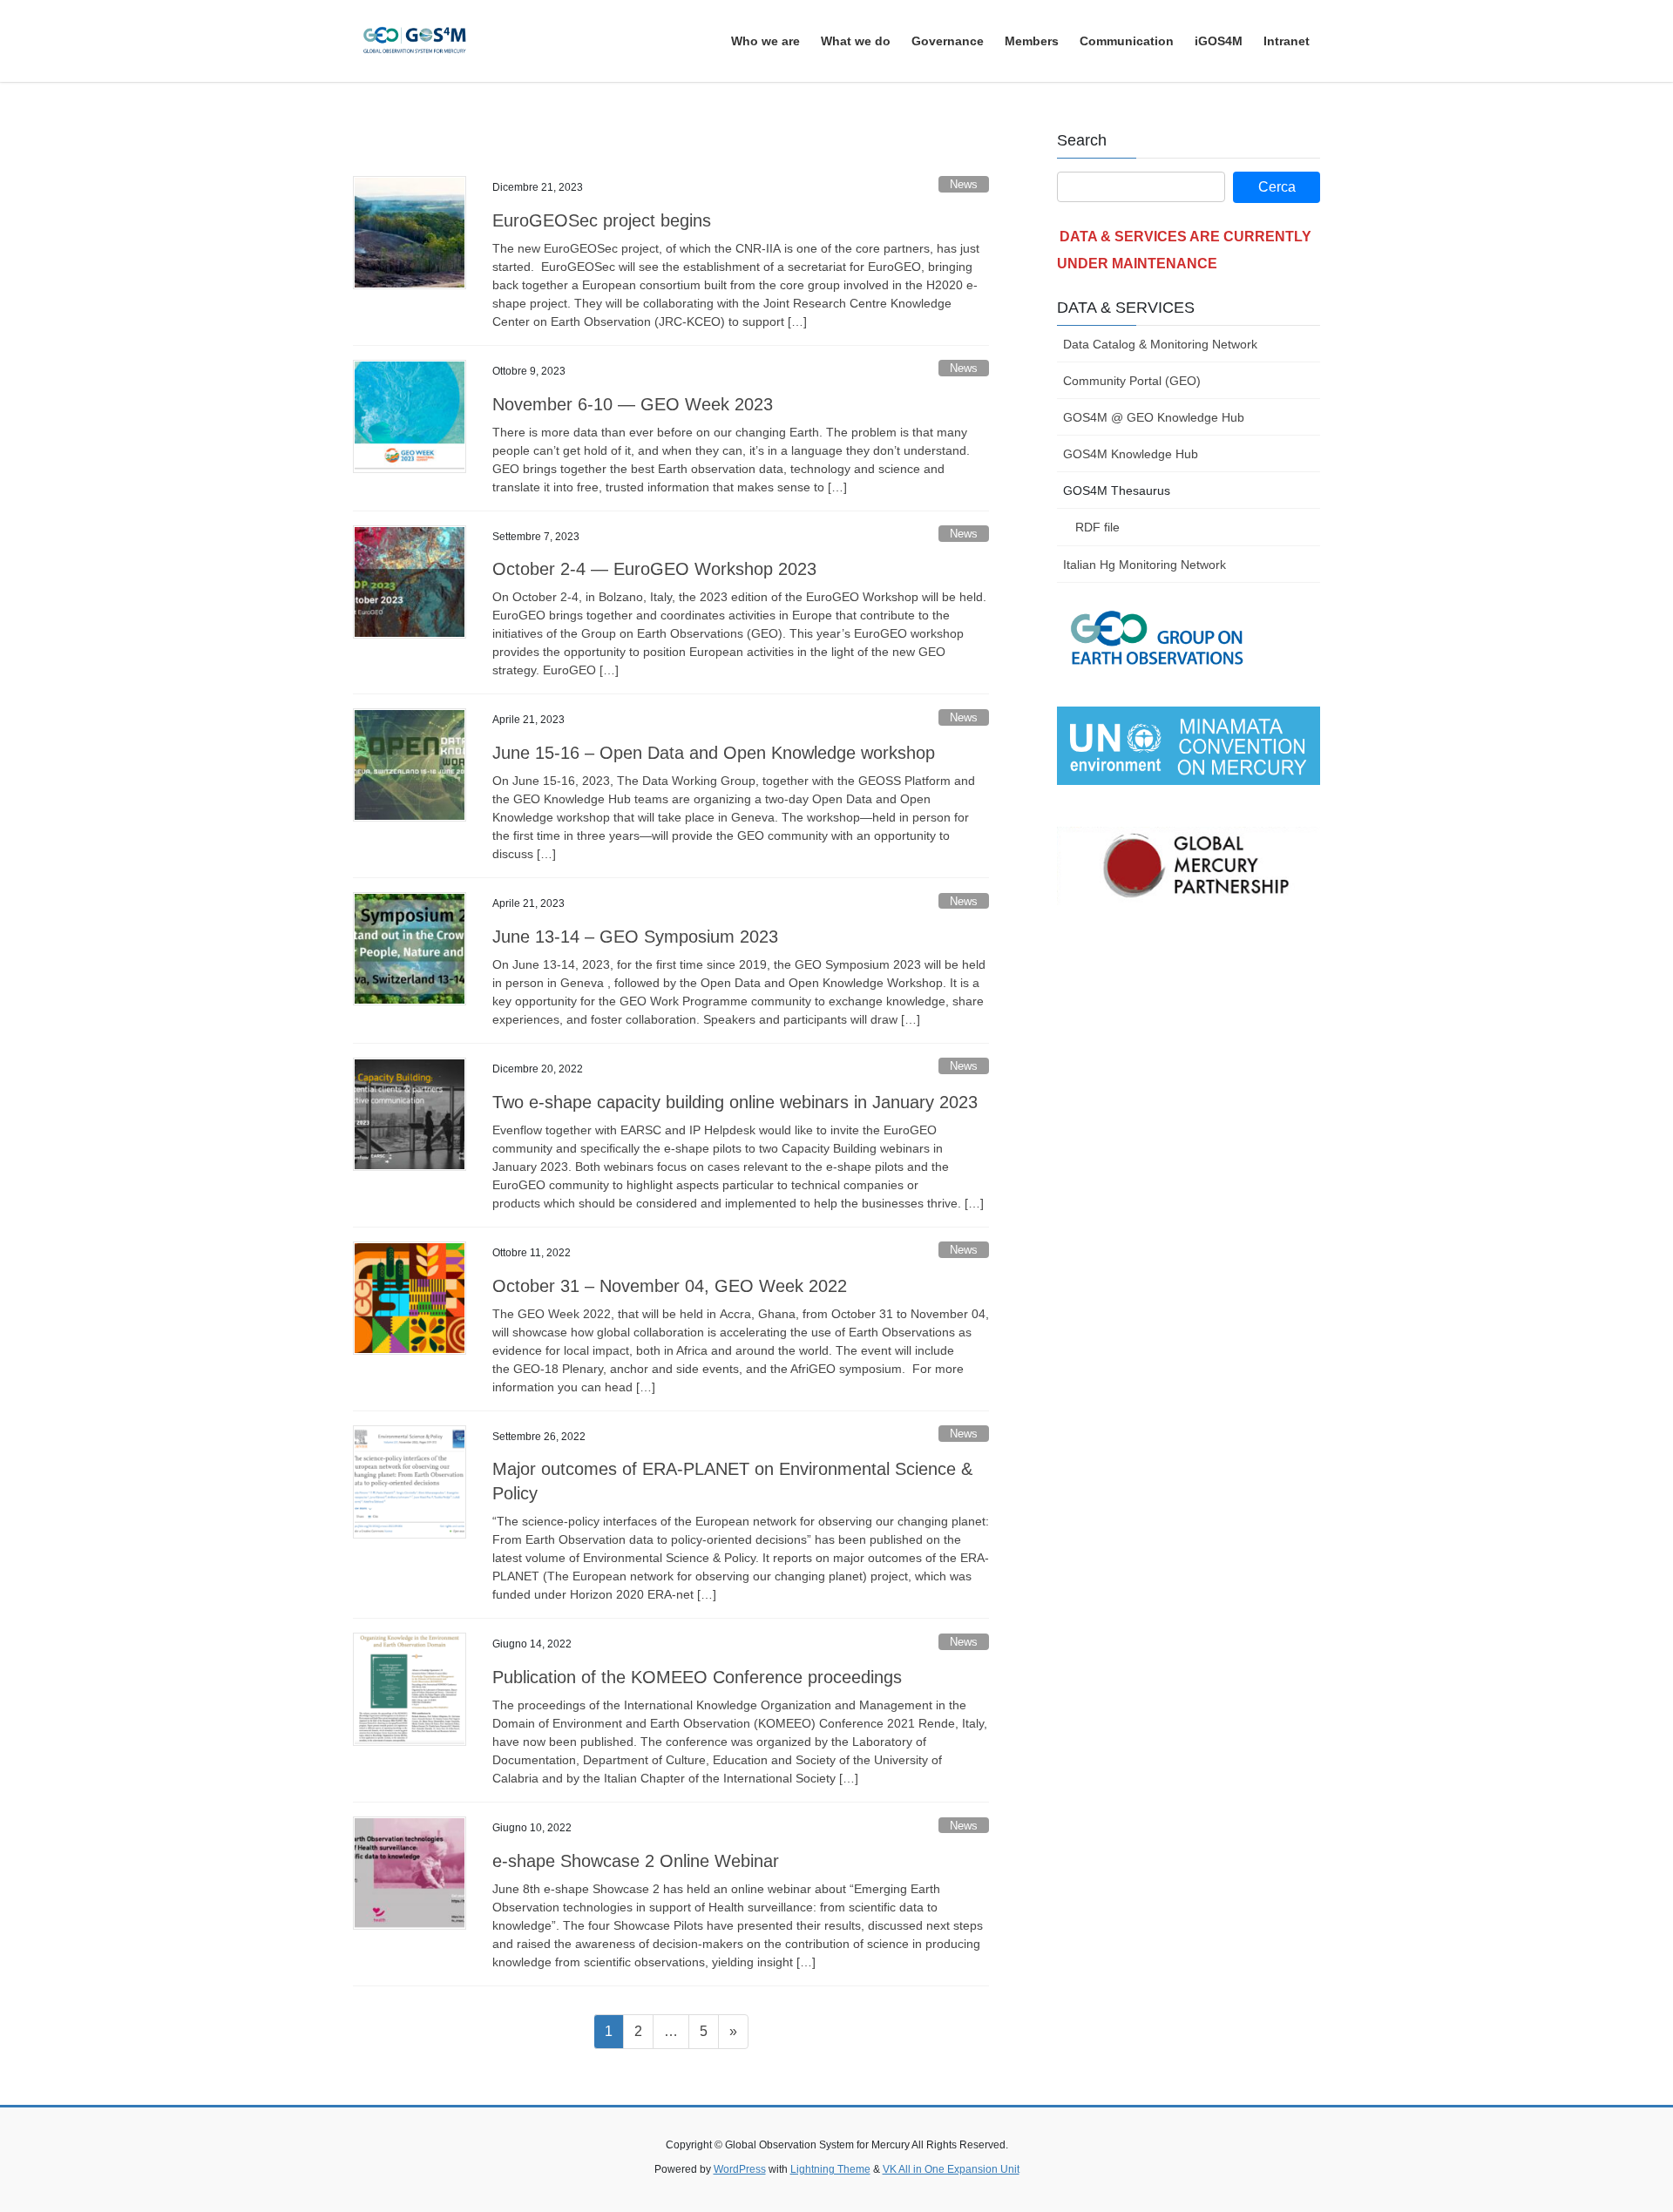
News (964, 184)
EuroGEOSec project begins (602, 220)
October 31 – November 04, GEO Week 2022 (670, 1286)
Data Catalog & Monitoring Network (1160, 344)
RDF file (1097, 527)
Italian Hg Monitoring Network (1145, 565)
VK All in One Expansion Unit (951, 2169)
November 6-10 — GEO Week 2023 (633, 404)
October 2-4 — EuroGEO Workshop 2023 (654, 569)
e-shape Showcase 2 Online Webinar (636, 1861)
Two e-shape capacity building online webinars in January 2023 (735, 1102)
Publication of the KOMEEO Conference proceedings (697, 1677)
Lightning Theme (830, 2169)
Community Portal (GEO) (1132, 381)
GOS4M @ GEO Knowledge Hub (1154, 417)
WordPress (740, 2169)
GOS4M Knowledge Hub (1131, 454)
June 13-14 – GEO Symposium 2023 (635, 937)
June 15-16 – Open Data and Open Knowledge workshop (714, 753)
